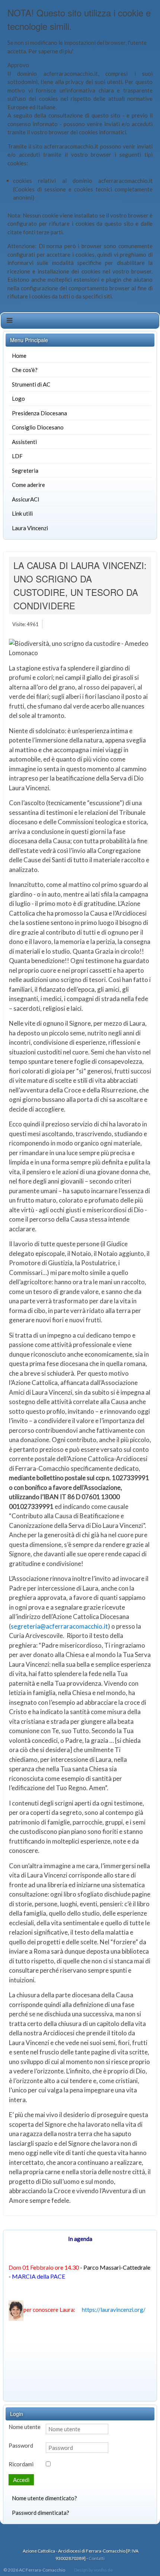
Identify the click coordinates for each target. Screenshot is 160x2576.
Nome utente (25, 2427)
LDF (17, 456)
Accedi (21, 2480)
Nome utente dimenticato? (44, 2498)
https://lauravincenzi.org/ (114, 2310)
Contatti (97, 2558)
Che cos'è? (25, 370)
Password (21, 2445)
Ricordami (21, 2464)
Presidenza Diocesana (39, 413)
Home (19, 356)
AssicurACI (26, 499)
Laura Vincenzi (30, 528)
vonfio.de (103, 2570)
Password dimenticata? (41, 2513)
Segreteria (25, 471)
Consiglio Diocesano (38, 427)
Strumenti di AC (31, 384)
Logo (18, 398)
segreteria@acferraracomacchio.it (59, 1626)
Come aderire (28, 485)
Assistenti (24, 442)
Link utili (22, 513)
